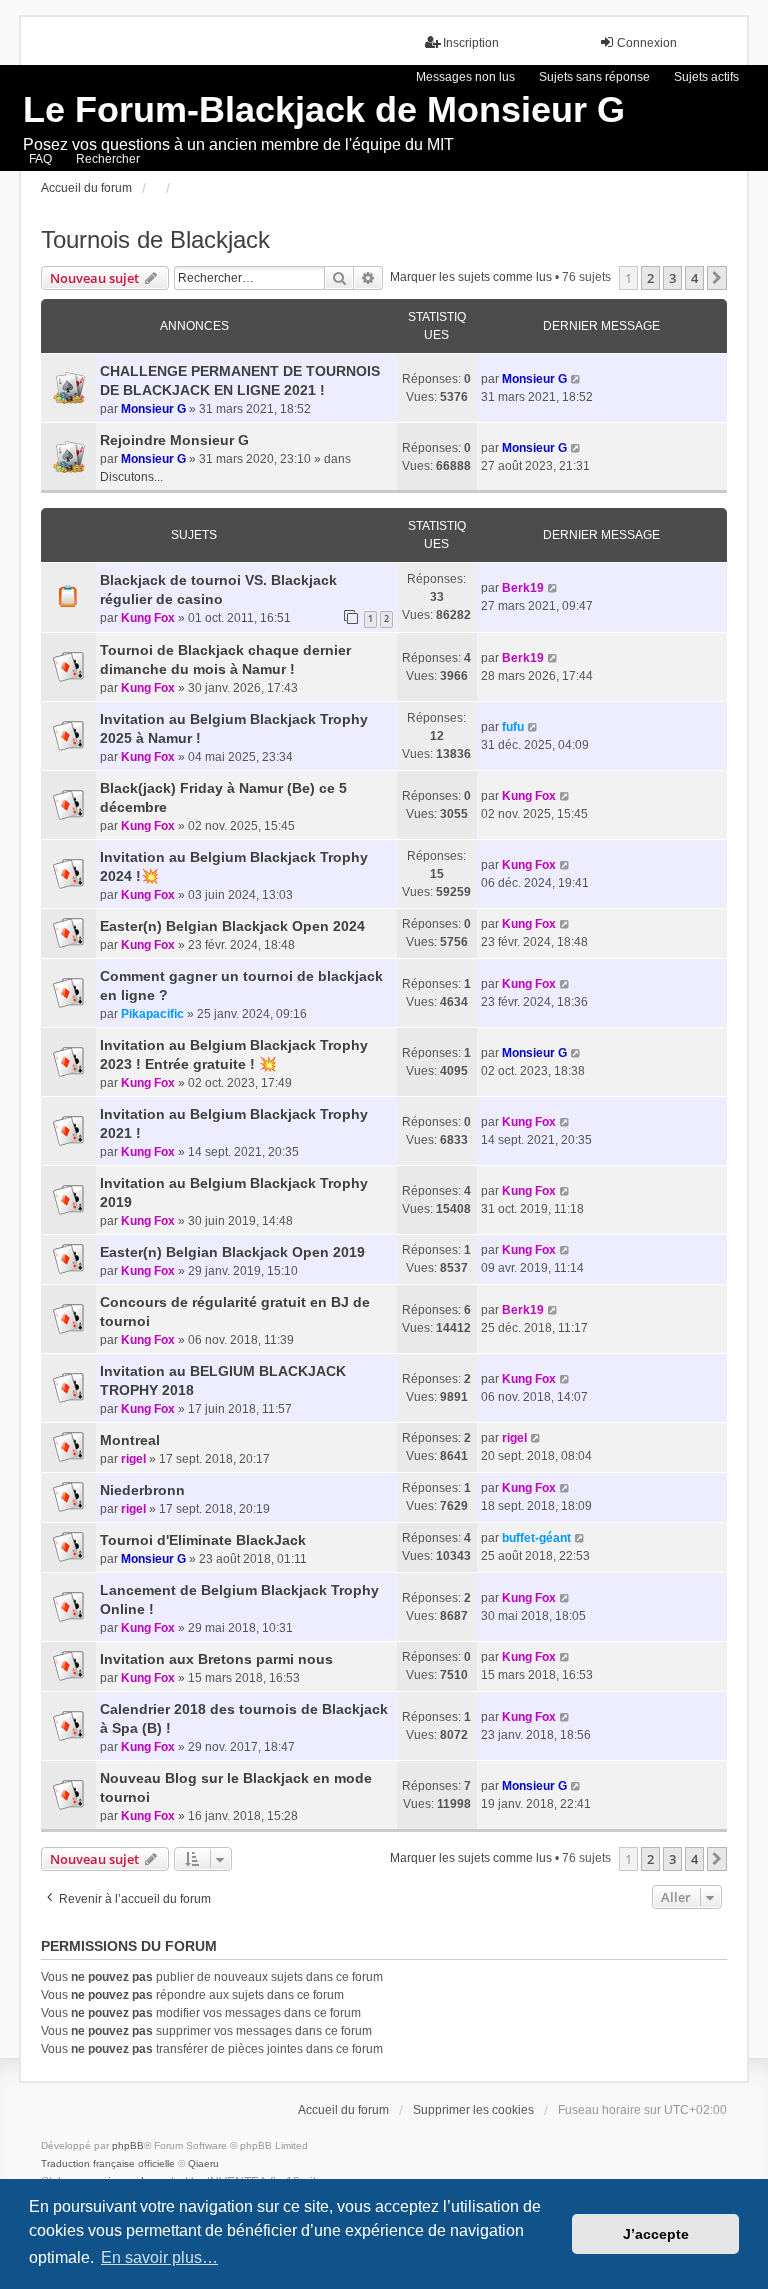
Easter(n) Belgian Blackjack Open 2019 (232, 1252)
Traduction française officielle (108, 2163)
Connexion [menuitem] (647, 43)
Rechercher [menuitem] (108, 159)
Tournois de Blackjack (155, 239)
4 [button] (694, 278)
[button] (717, 278)
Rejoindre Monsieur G (174, 440)
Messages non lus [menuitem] (465, 77)
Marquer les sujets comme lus (471, 277)
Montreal (130, 1440)
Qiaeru (203, 2163)
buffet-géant (536, 1538)
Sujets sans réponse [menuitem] (594, 77)
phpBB (128, 2145)
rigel (133, 1459)
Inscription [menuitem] (471, 43)
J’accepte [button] (656, 2234)
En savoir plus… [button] (159, 2257)
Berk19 (523, 588)
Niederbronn (142, 1490)
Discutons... (131, 477)
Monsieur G (153, 409)
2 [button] (650, 278)
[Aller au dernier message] (576, 379)
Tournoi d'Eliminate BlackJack (203, 1540)
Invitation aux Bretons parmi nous (216, 1659)
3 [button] (672, 278)
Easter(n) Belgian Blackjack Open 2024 (232, 926)
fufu (513, 727)
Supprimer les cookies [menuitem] (473, 2110)
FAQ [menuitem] (40, 159)
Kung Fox (148, 618)
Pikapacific (152, 1014)
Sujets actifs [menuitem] (706, 77)
